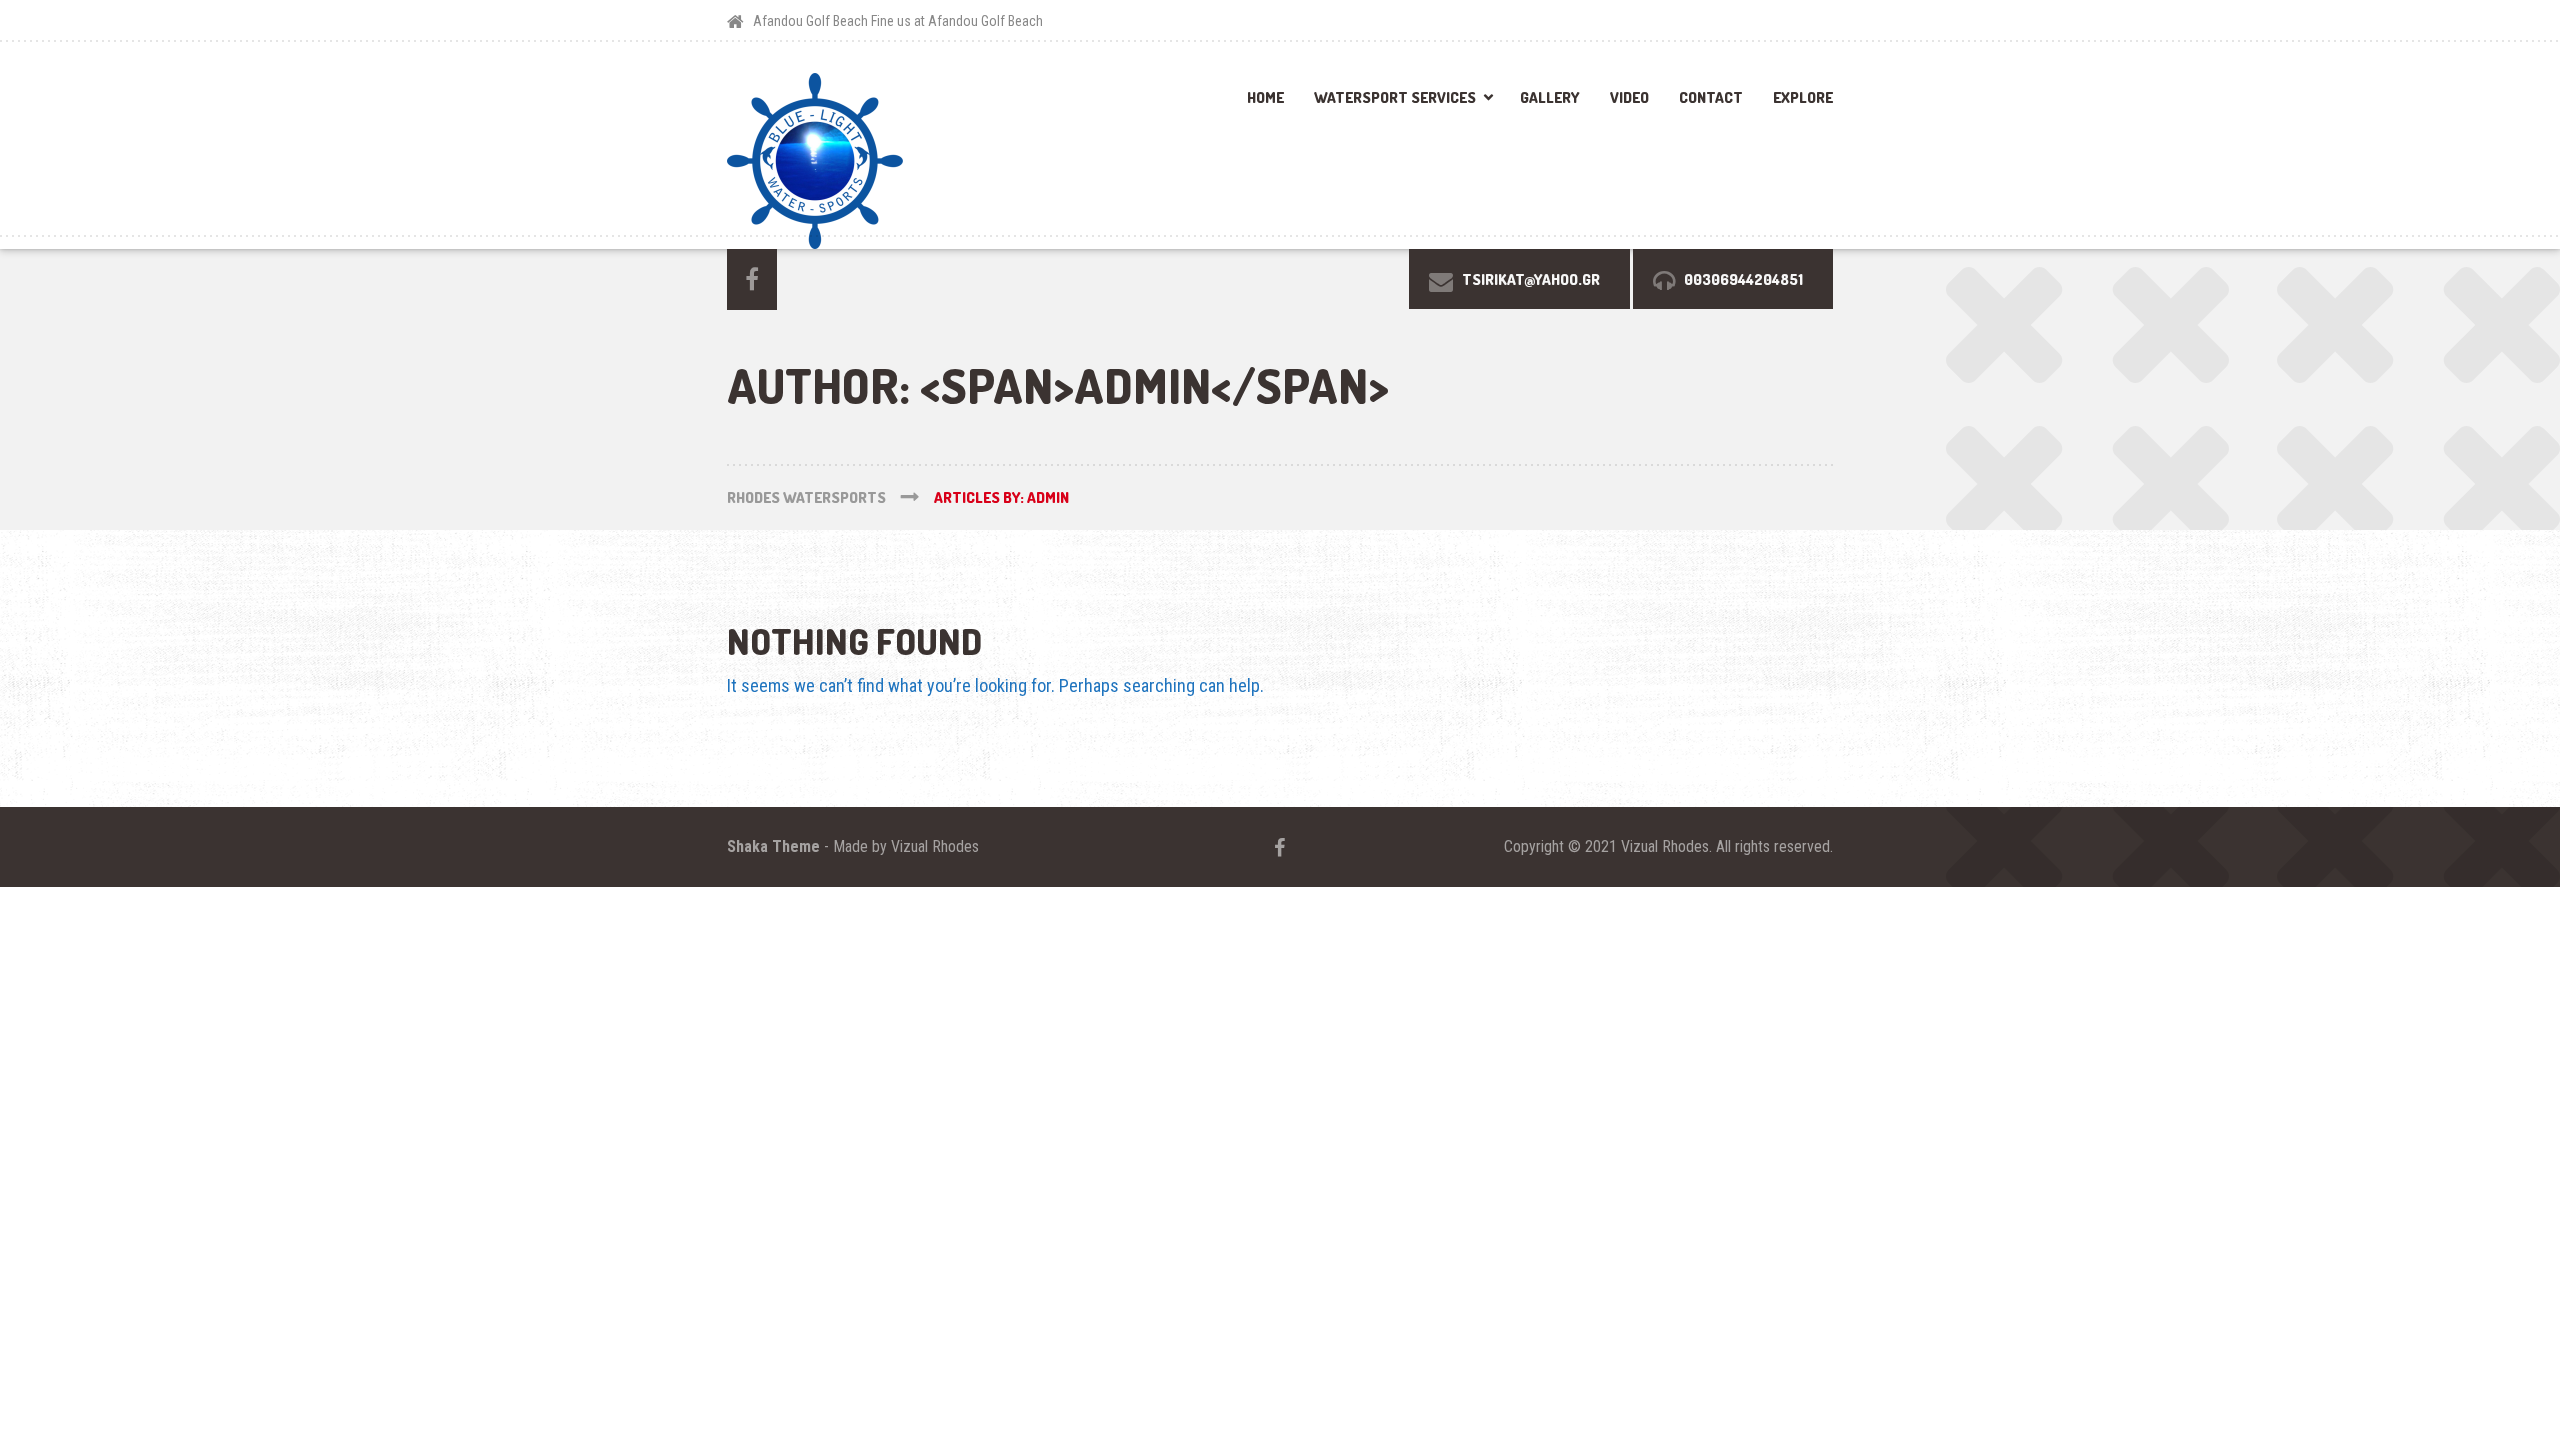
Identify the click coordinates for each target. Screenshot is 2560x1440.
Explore (1803, 97)
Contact (1711, 97)
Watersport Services (1395, 97)
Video (1629, 97)
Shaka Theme (773, 846)
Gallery (1550, 97)
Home (1265, 97)
